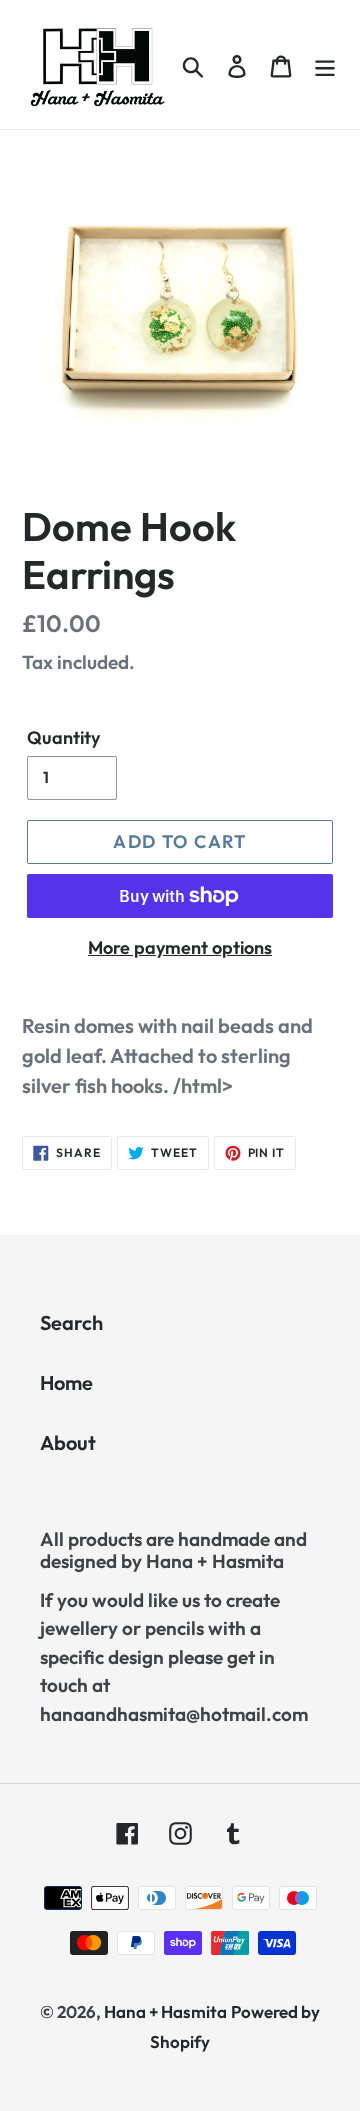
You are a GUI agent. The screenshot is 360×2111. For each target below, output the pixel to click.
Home (66, 1382)
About (68, 1442)
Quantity (63, 737)
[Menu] (325, 64)
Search (71, 1322)
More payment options (180, 947)
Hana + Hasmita (165, 2011)
